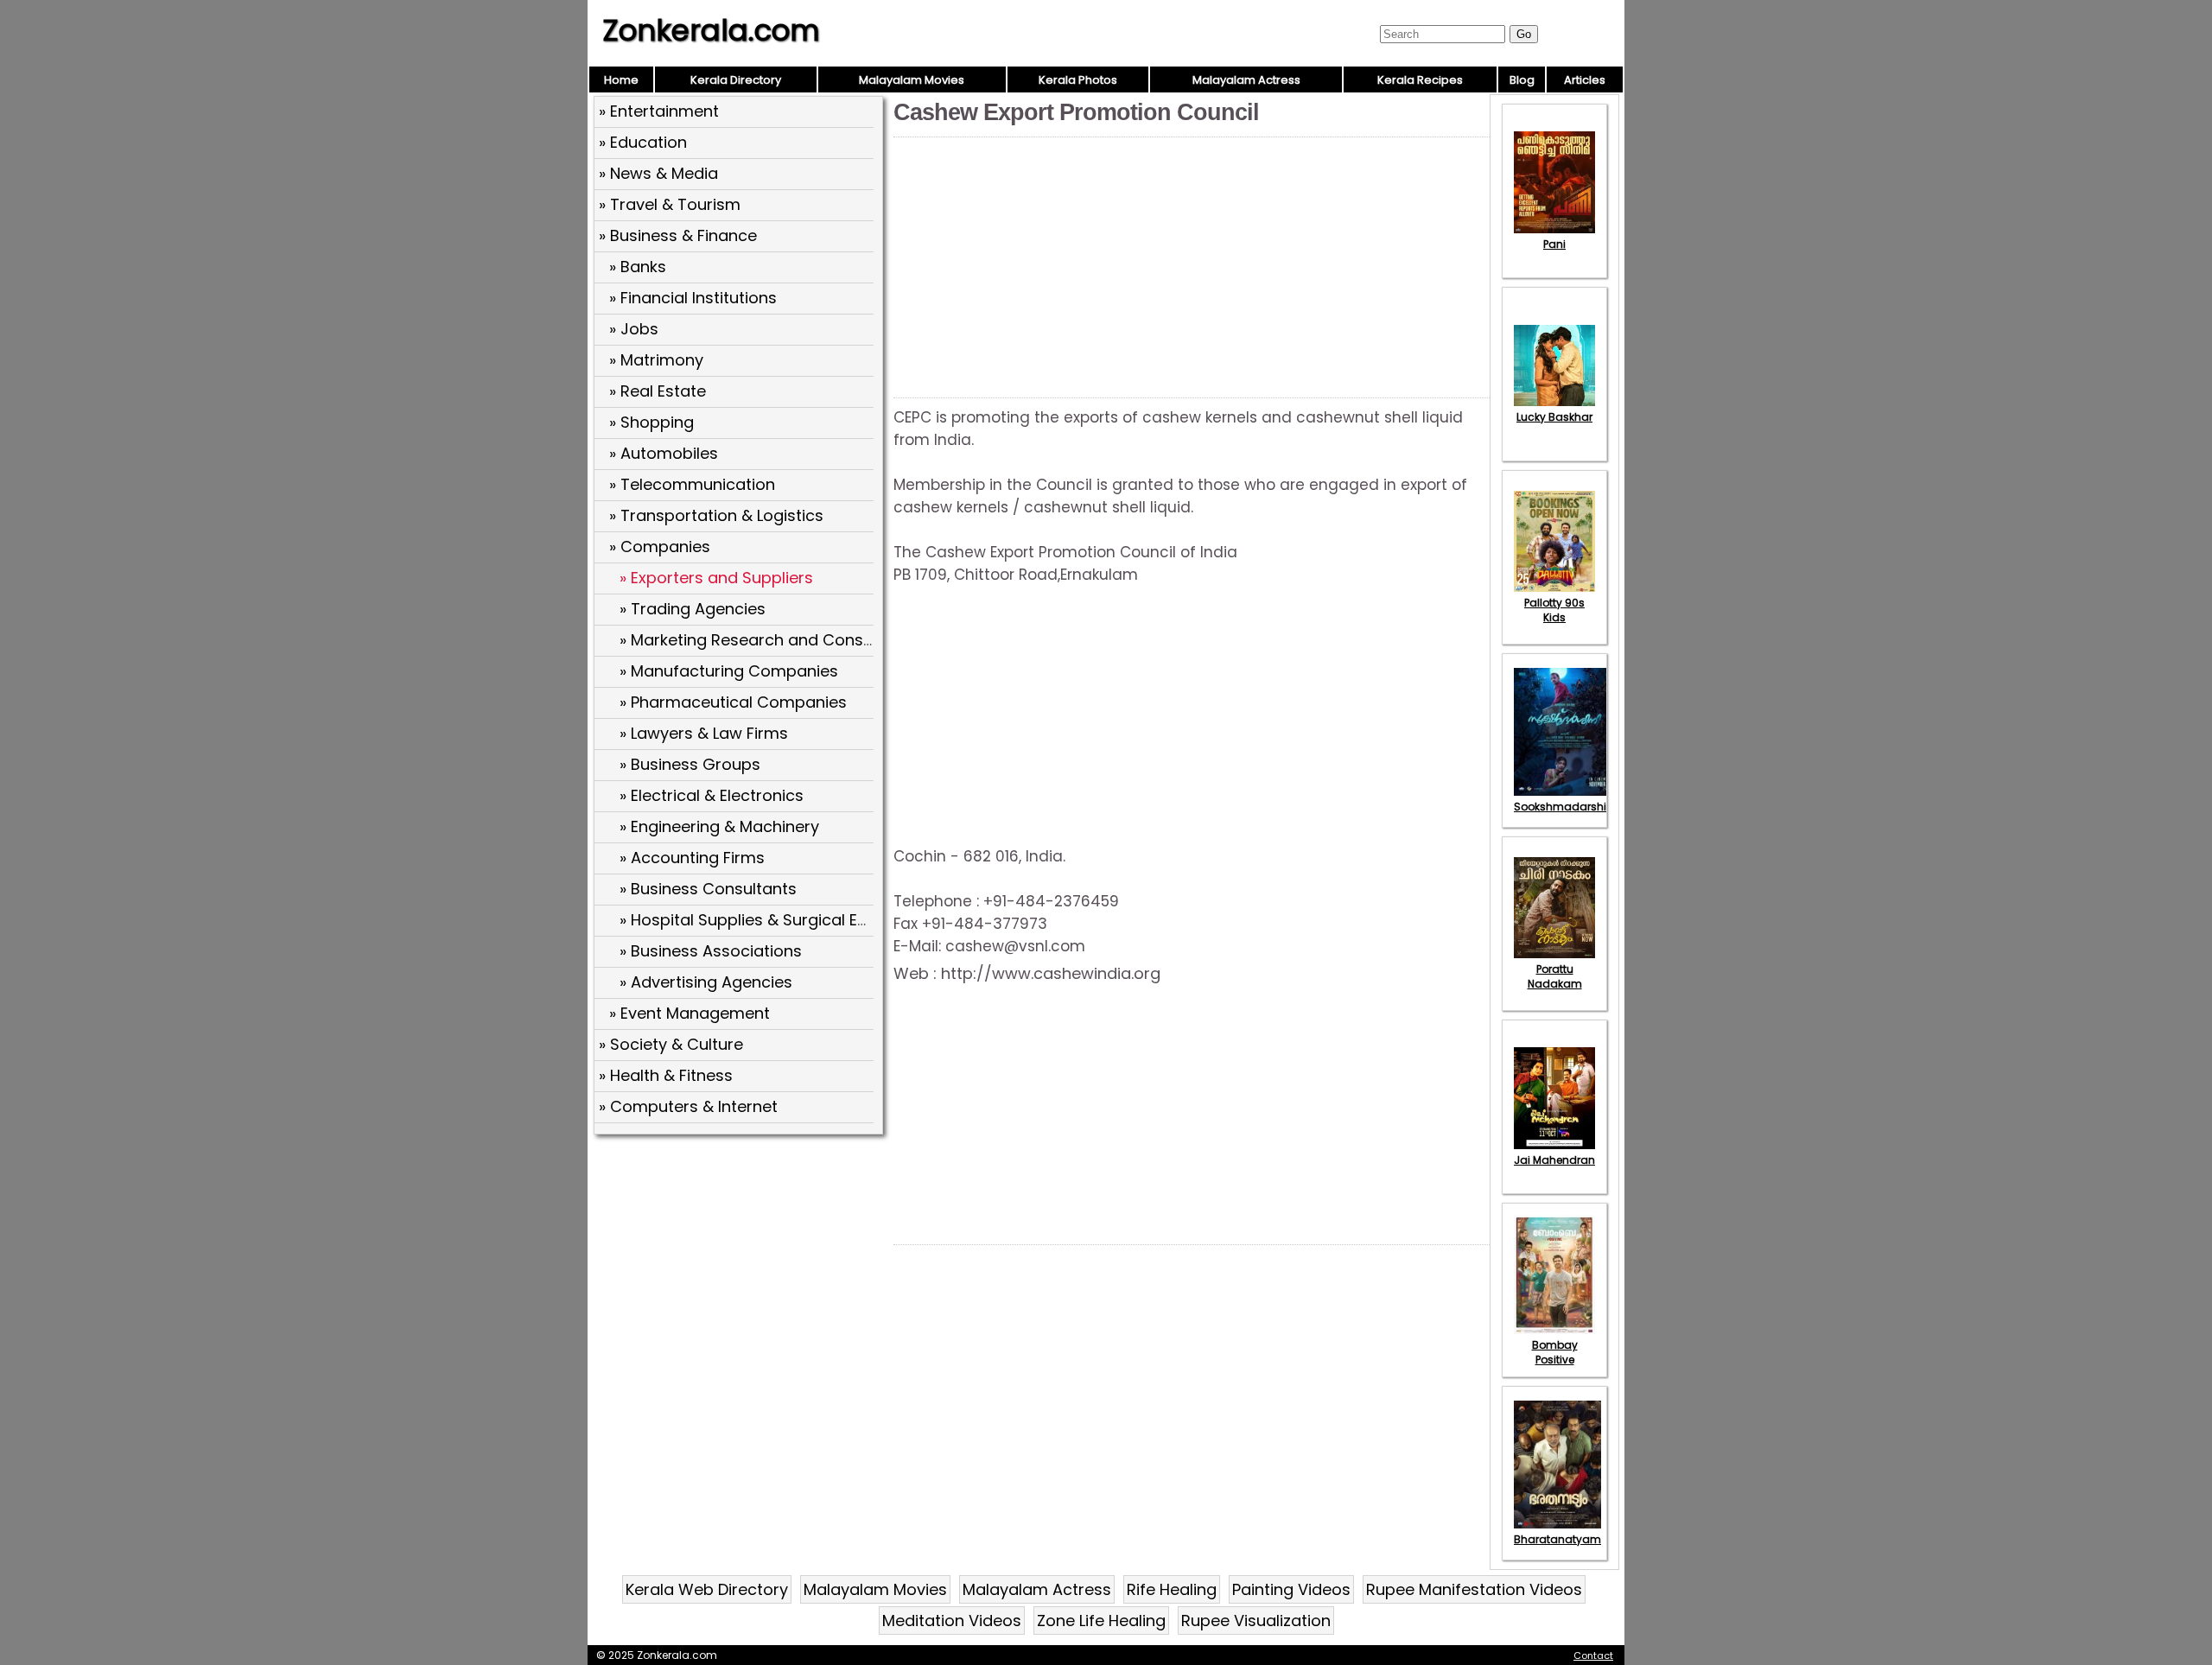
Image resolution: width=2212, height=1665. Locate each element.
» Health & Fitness (666, 1075)
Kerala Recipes (1420, 80)
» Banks (638, 267)
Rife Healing (1172, 1589)
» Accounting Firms (692, 858)
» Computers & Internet (688, 1106)
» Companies (660, 547)
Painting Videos (1291, 1589)
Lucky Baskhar (1554, 417)
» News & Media (658, 173)
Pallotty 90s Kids (1554, 610)
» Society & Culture (671, 1044)
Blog (1522, 80)
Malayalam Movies (912, 80)
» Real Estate (658, 391)
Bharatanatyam (1557, 1539)
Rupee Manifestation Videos (1474, 1589)
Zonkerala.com (711, 30)
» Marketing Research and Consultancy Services (804, 640)
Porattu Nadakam (1555, 976)
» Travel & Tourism (670, 204)
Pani (1554, 244)
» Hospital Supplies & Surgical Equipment (775, 920)
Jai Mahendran (1554, 1160)
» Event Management (690, 1013)
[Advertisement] (741, 1266)
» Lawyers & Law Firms (704, 733)
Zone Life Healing (1101, 1621)
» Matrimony (656, 360)
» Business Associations (711, 951)
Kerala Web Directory (707, 1589)
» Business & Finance (678, 235)
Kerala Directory (736, 80)
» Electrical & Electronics (712, 795)
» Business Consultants (708, 889)
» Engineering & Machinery (719, 826)
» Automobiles (664, 453)
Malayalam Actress (1246, 80)
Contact (1593, 1655)
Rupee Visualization (1256, 1621)
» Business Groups (690, 764)
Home (621, 80)
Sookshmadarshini (1565, 807)
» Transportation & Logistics (716, 515)
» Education (643, 142)
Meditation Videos (952, 1621)
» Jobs (634, 329)
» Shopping (652, 422)
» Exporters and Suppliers (716, 578)
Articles (1585, 80)
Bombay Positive (1555, 1352)
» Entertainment (659, 111)
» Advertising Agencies (706, 982)
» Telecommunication (692, 484)
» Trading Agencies (693, 609)
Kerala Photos (1078, 80)
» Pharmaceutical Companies (733, 702)
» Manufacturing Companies (729, 671)
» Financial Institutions (693, 298)
